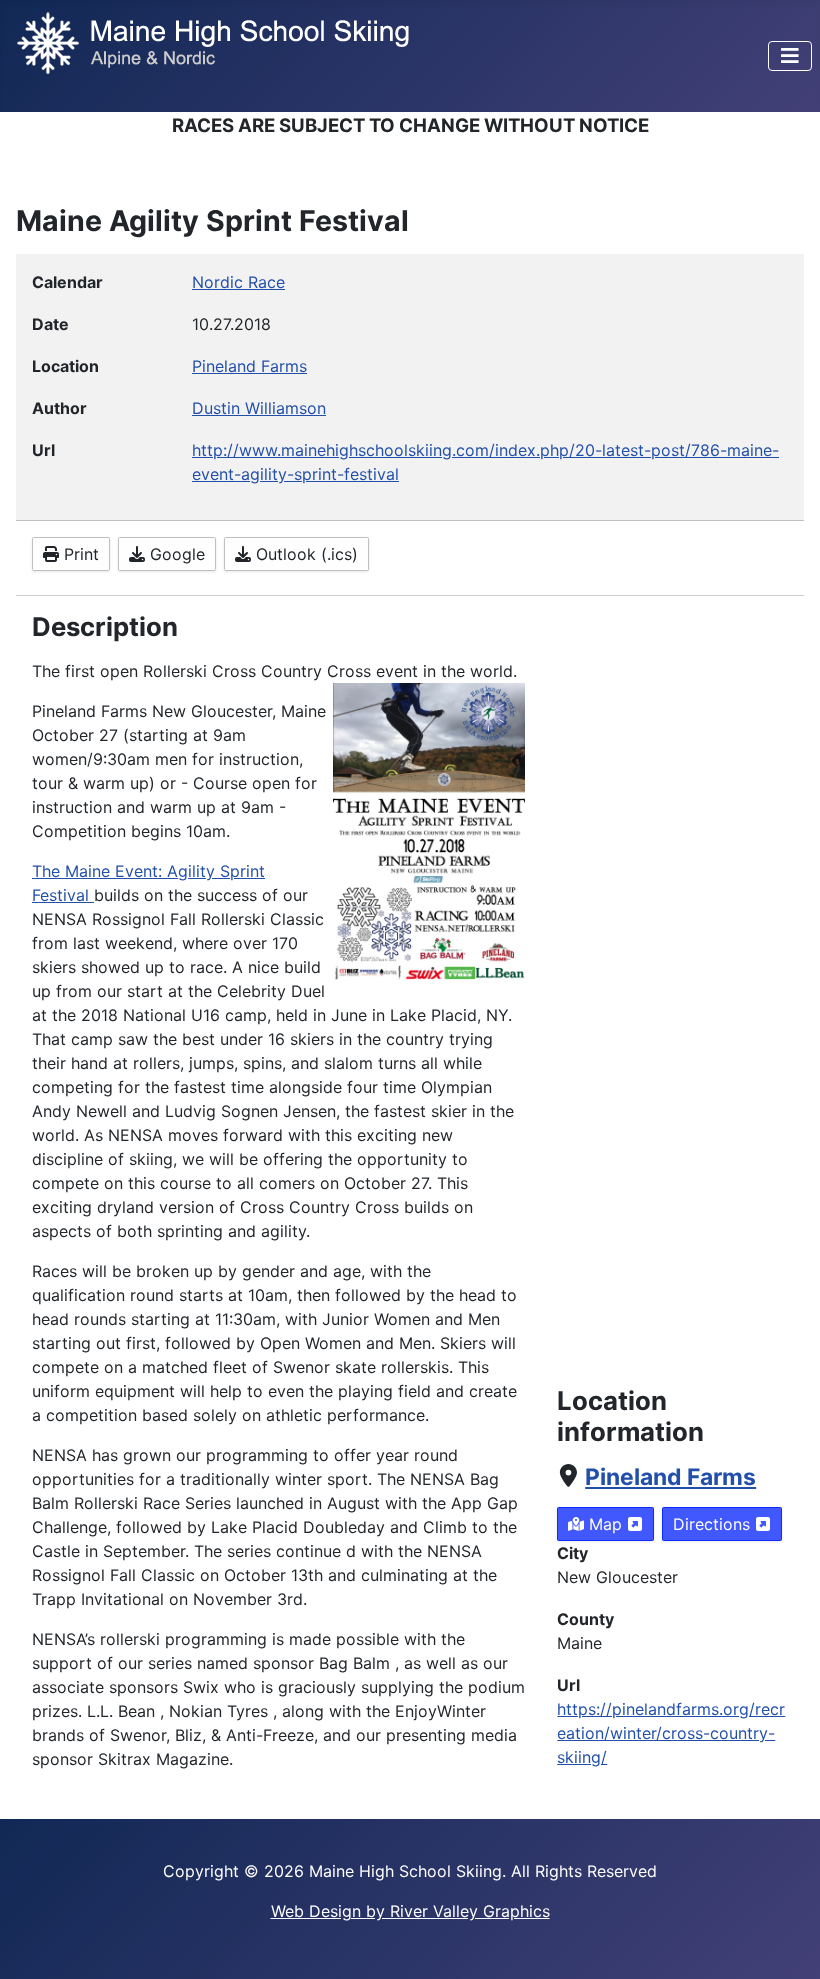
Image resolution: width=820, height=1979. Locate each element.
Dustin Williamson (259, 408)
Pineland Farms (670, 1477)
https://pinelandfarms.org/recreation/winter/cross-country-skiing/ (671, 1733)
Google (175, 554)
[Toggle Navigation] (790, 56)
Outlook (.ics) (304, 554)
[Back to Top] (785, 1942)
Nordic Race (238, 282)
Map (605, 1524)
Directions (714, 1524)
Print (79, 554)
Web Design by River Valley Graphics (410, 1911)
